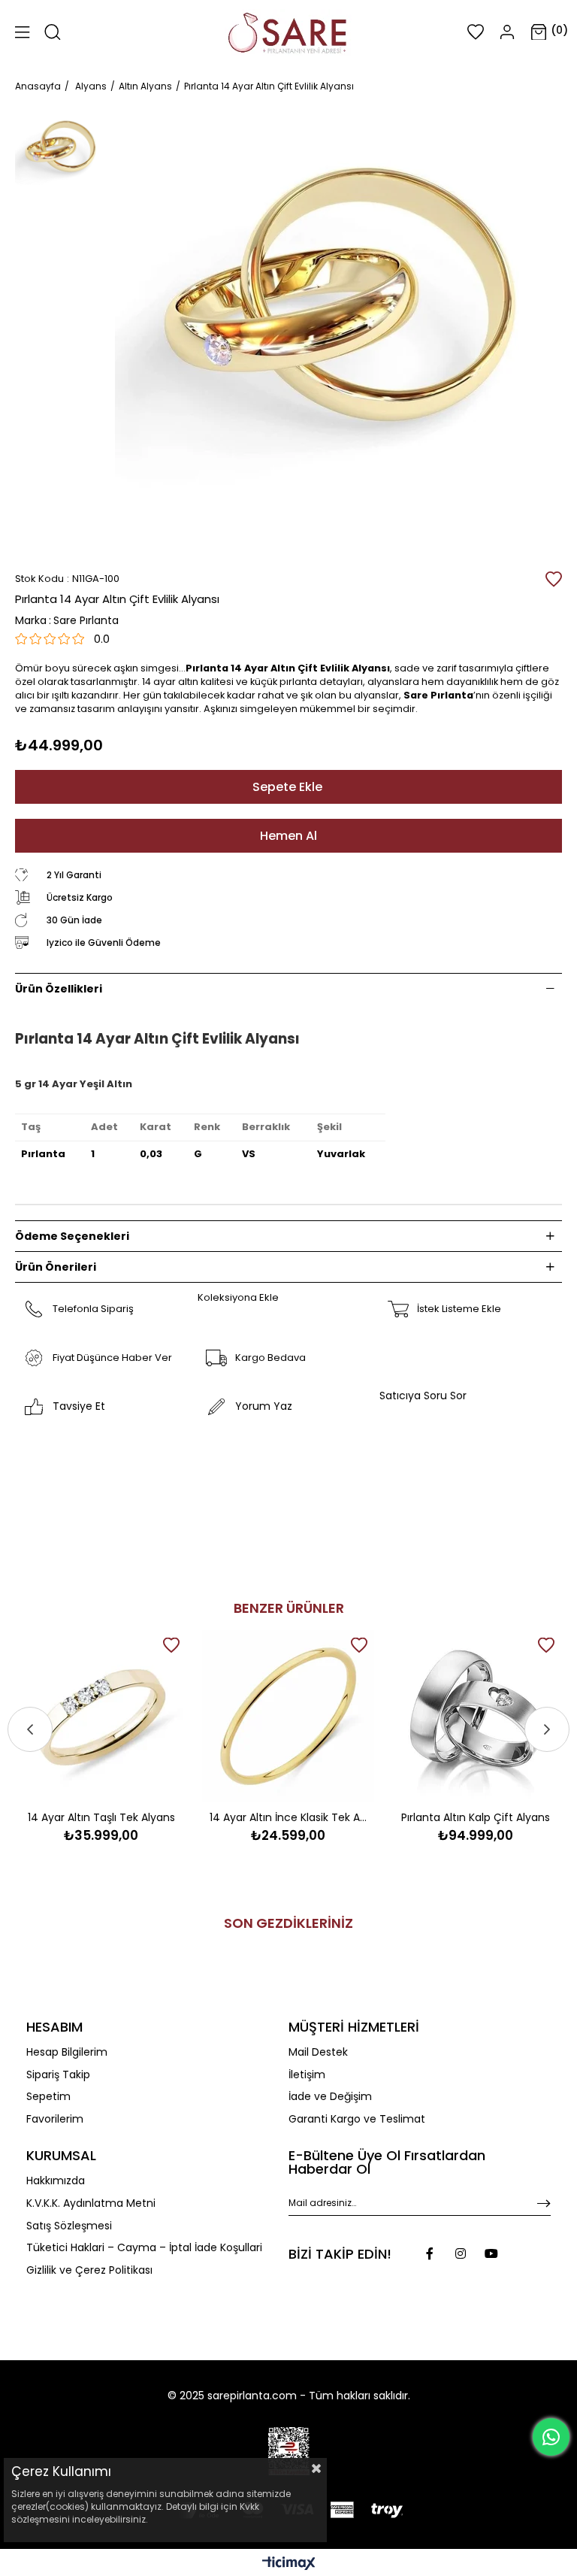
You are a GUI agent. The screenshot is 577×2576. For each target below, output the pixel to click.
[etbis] (289, 2451)
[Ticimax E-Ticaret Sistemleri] (289, 2564)
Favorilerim (55, 2119)
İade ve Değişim (330, 2097)
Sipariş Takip (58, 2075)
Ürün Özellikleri (59, 989)
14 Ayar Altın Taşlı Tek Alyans (101, 1817)
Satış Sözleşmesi (69, 2226)
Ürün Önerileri (56, 1267)
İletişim (307, 2075)
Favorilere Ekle (171, 1645)
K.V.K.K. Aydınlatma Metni (91, 2203)
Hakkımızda (56, 2181)
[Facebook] (430, 2253)
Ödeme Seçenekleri (72, 1236)
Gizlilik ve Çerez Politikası (89, 2270)
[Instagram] (461, 2253)
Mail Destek (318, 2052)
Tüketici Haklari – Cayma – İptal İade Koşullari (144, 2248)
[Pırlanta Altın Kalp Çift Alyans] (476, 1716)
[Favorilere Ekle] (554, 579)
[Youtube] (491, 2253)
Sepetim (48, 2097)
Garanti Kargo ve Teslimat (357, 2119)
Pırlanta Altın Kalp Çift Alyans (476, 1817)
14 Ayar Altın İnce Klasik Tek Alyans (288, 1817)
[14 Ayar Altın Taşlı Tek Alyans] (101, 1716)
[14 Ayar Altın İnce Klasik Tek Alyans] (288, 1716)
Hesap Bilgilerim (67, 2052)
